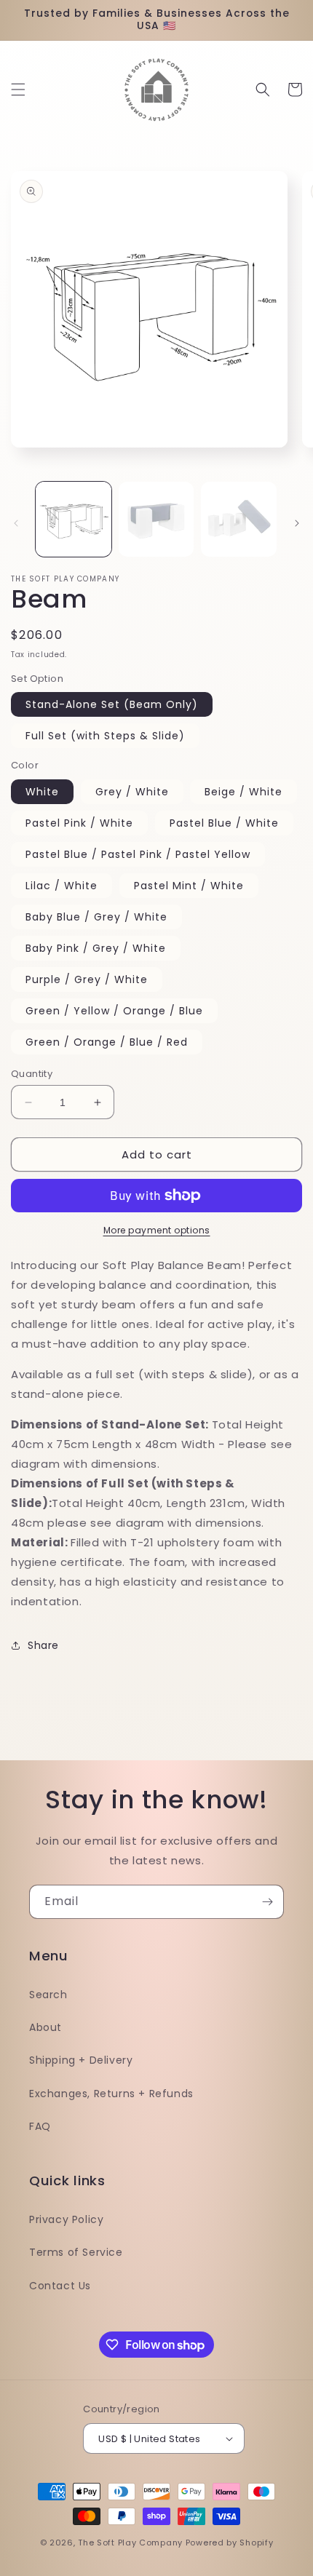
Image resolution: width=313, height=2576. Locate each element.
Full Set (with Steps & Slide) (105, 736)
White (42, 792)
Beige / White (243, 792)
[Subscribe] (267, 1902)
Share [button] (43, 1645)
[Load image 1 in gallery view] (74, 520)
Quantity (32, 1074)
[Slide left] (16, 523)
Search (48, 1995)
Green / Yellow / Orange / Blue (114, 1011)
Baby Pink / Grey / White (96, 948)
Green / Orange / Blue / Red (107, 1042)
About (45, 2027)
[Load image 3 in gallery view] (239, 520)
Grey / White (132, 792)
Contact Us (60, 2286)
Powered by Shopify (230, 2543)
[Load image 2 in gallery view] (156, 520)
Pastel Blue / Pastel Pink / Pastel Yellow (138, 854)
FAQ (40, 2126)
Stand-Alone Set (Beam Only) (112, 704)
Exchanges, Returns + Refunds (111, 2094)
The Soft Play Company (130, 2543)
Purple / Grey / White (87, 979)
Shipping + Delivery (81, 2060)
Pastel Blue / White (224, 823)
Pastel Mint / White (189, 886)
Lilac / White (62, 886)
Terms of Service (76, 2252)
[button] (18, 90)
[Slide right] (297, 523)
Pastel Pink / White (79, 823)
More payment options (157, 1230)
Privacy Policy (66, 2219)
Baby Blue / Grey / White (96, 917)
